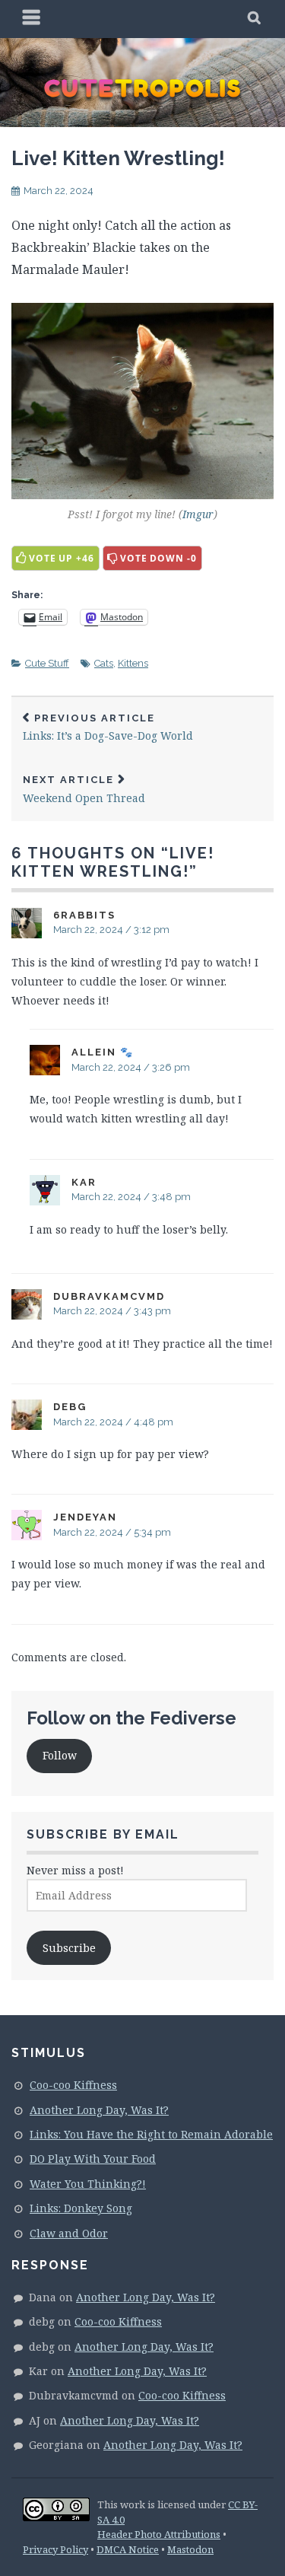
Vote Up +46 (62, 558)
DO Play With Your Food (93, 2159)
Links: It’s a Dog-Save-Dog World (108, 728)
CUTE (143, 88)
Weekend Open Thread (84, 790)
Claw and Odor (69, 2233)
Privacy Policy (55, 2549)
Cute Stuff (47, 663)
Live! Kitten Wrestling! (118, 158)
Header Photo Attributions (159, 2534)
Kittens (133, 663)
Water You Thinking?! (88, 2184)
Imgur (198, 514)
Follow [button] (60, 1755)
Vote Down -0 (158, 558)
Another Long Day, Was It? (99, 2110)
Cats (104, 663)
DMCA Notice (128, 2549)
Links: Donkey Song (81, 2208)
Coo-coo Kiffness (73, 2085)
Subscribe (69, 1948)
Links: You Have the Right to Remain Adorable (151, 2134)
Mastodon (190, 2549)
